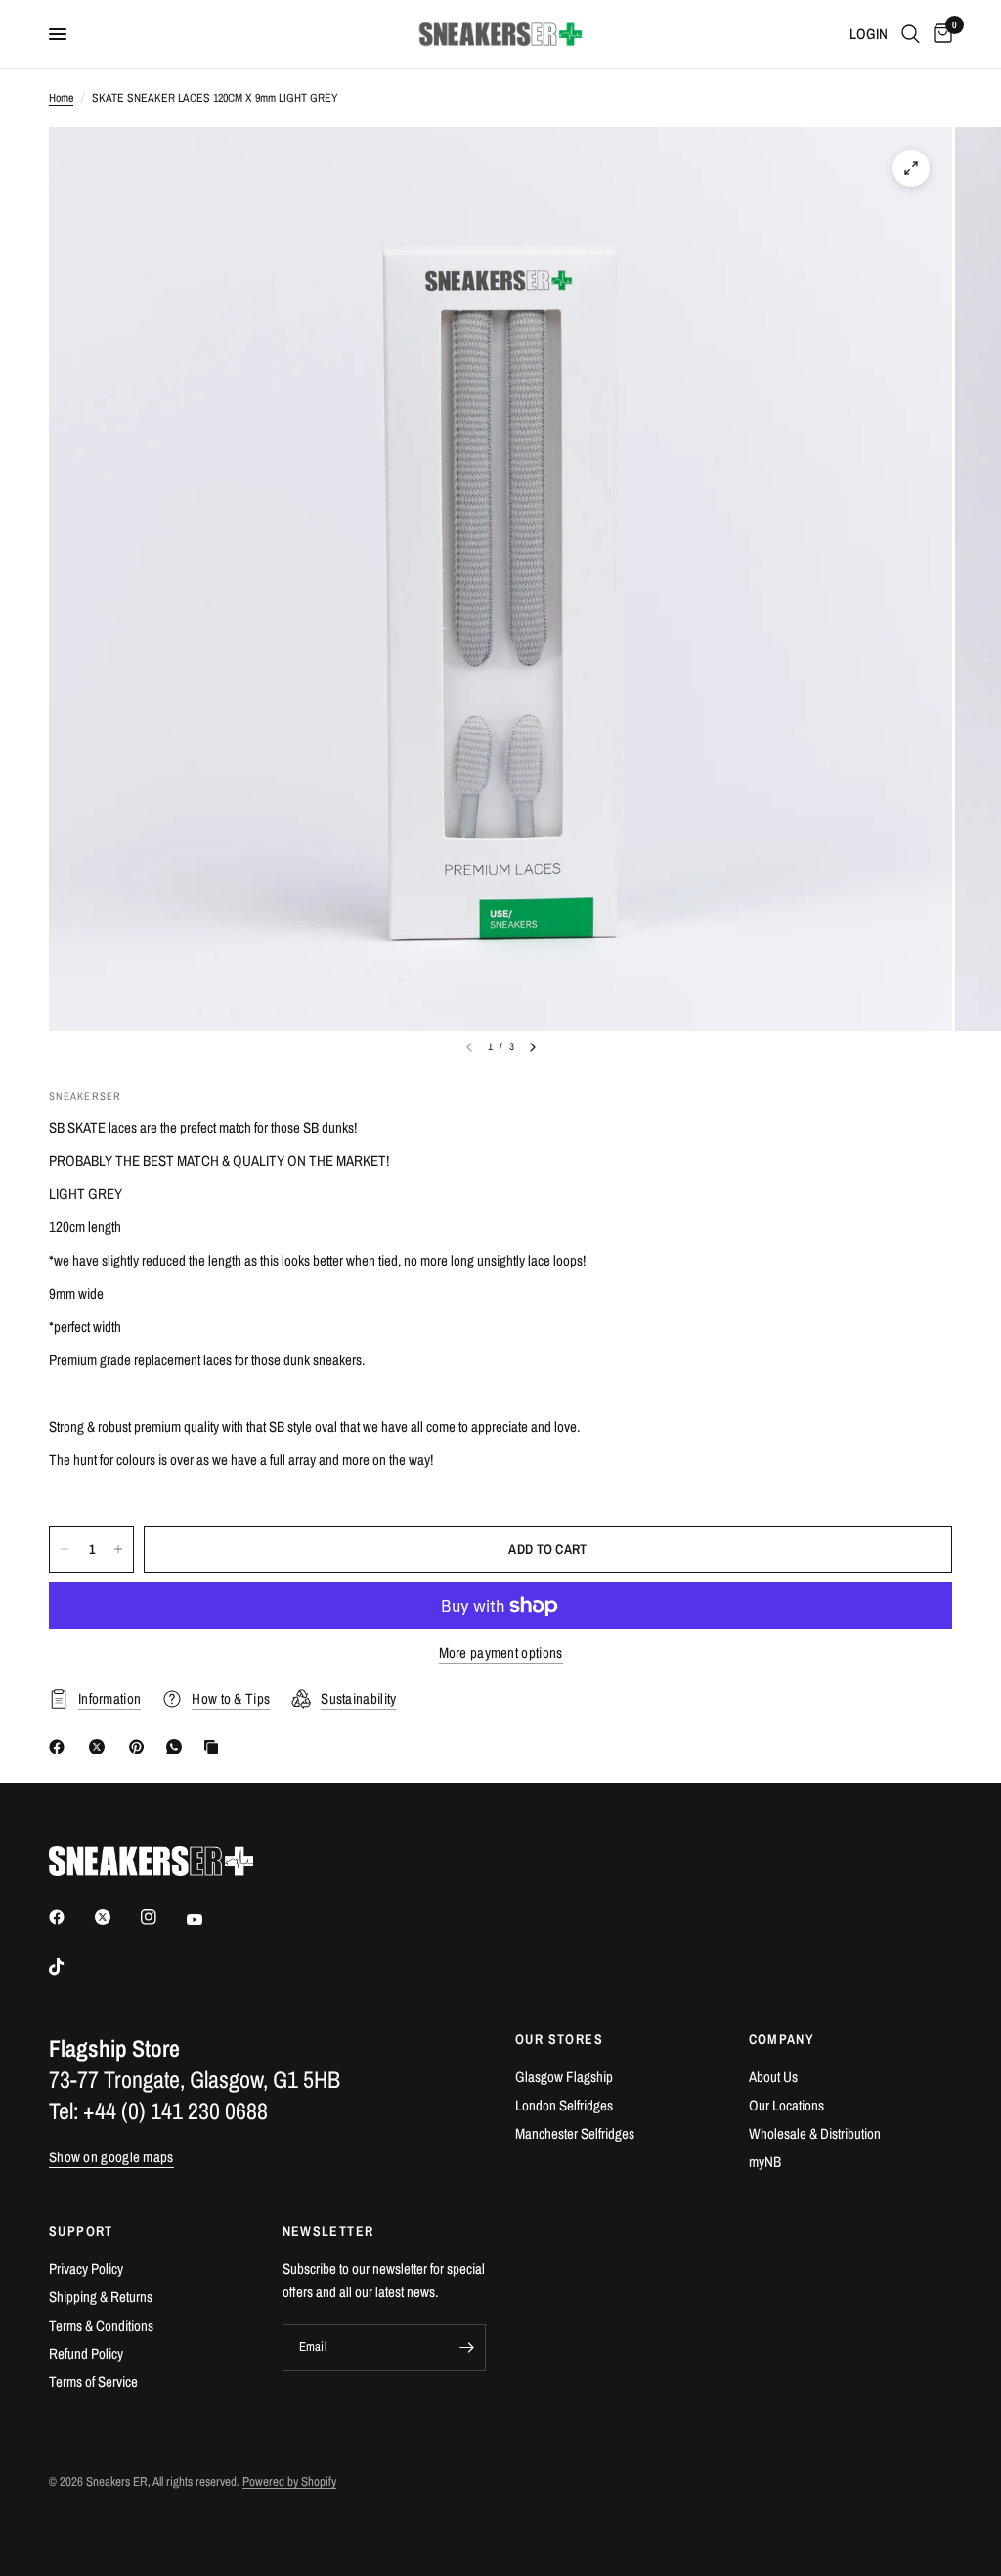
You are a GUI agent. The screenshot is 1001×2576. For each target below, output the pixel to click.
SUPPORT (81, 2231)
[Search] (911, 34)
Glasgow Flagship (564, 2077)
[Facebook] (61, 1747)
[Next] (533, 1047)
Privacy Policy (86, 2268)
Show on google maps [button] (111, 2157)
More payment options (501, 1652)
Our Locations (786, 2105)
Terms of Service (93, 2382)
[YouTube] (208, 1919)
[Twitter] (116, 1917)
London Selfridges (564, 2105)
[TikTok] (70, 1967)
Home (61, 98)
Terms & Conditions (101, 2325)
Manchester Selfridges (575, 2133)
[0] (939, 34)
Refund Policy (86, 2354)
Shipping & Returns (101, 2297)
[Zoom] (911, 168)
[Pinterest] (141, 1747)
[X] (101, 1747)
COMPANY (782, 2039)
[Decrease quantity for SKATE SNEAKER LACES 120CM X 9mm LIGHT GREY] (65, 1549)
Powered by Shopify (289, 2482)
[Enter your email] (466, 2347)
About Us (773, 2077)
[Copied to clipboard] (215, 1747)
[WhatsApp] (178, 1747)
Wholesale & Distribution (815, 2133)
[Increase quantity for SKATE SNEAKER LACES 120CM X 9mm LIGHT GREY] (118, 1549)
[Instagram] (162, 1917)
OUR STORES (559, 2039)
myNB (765, 2162)
